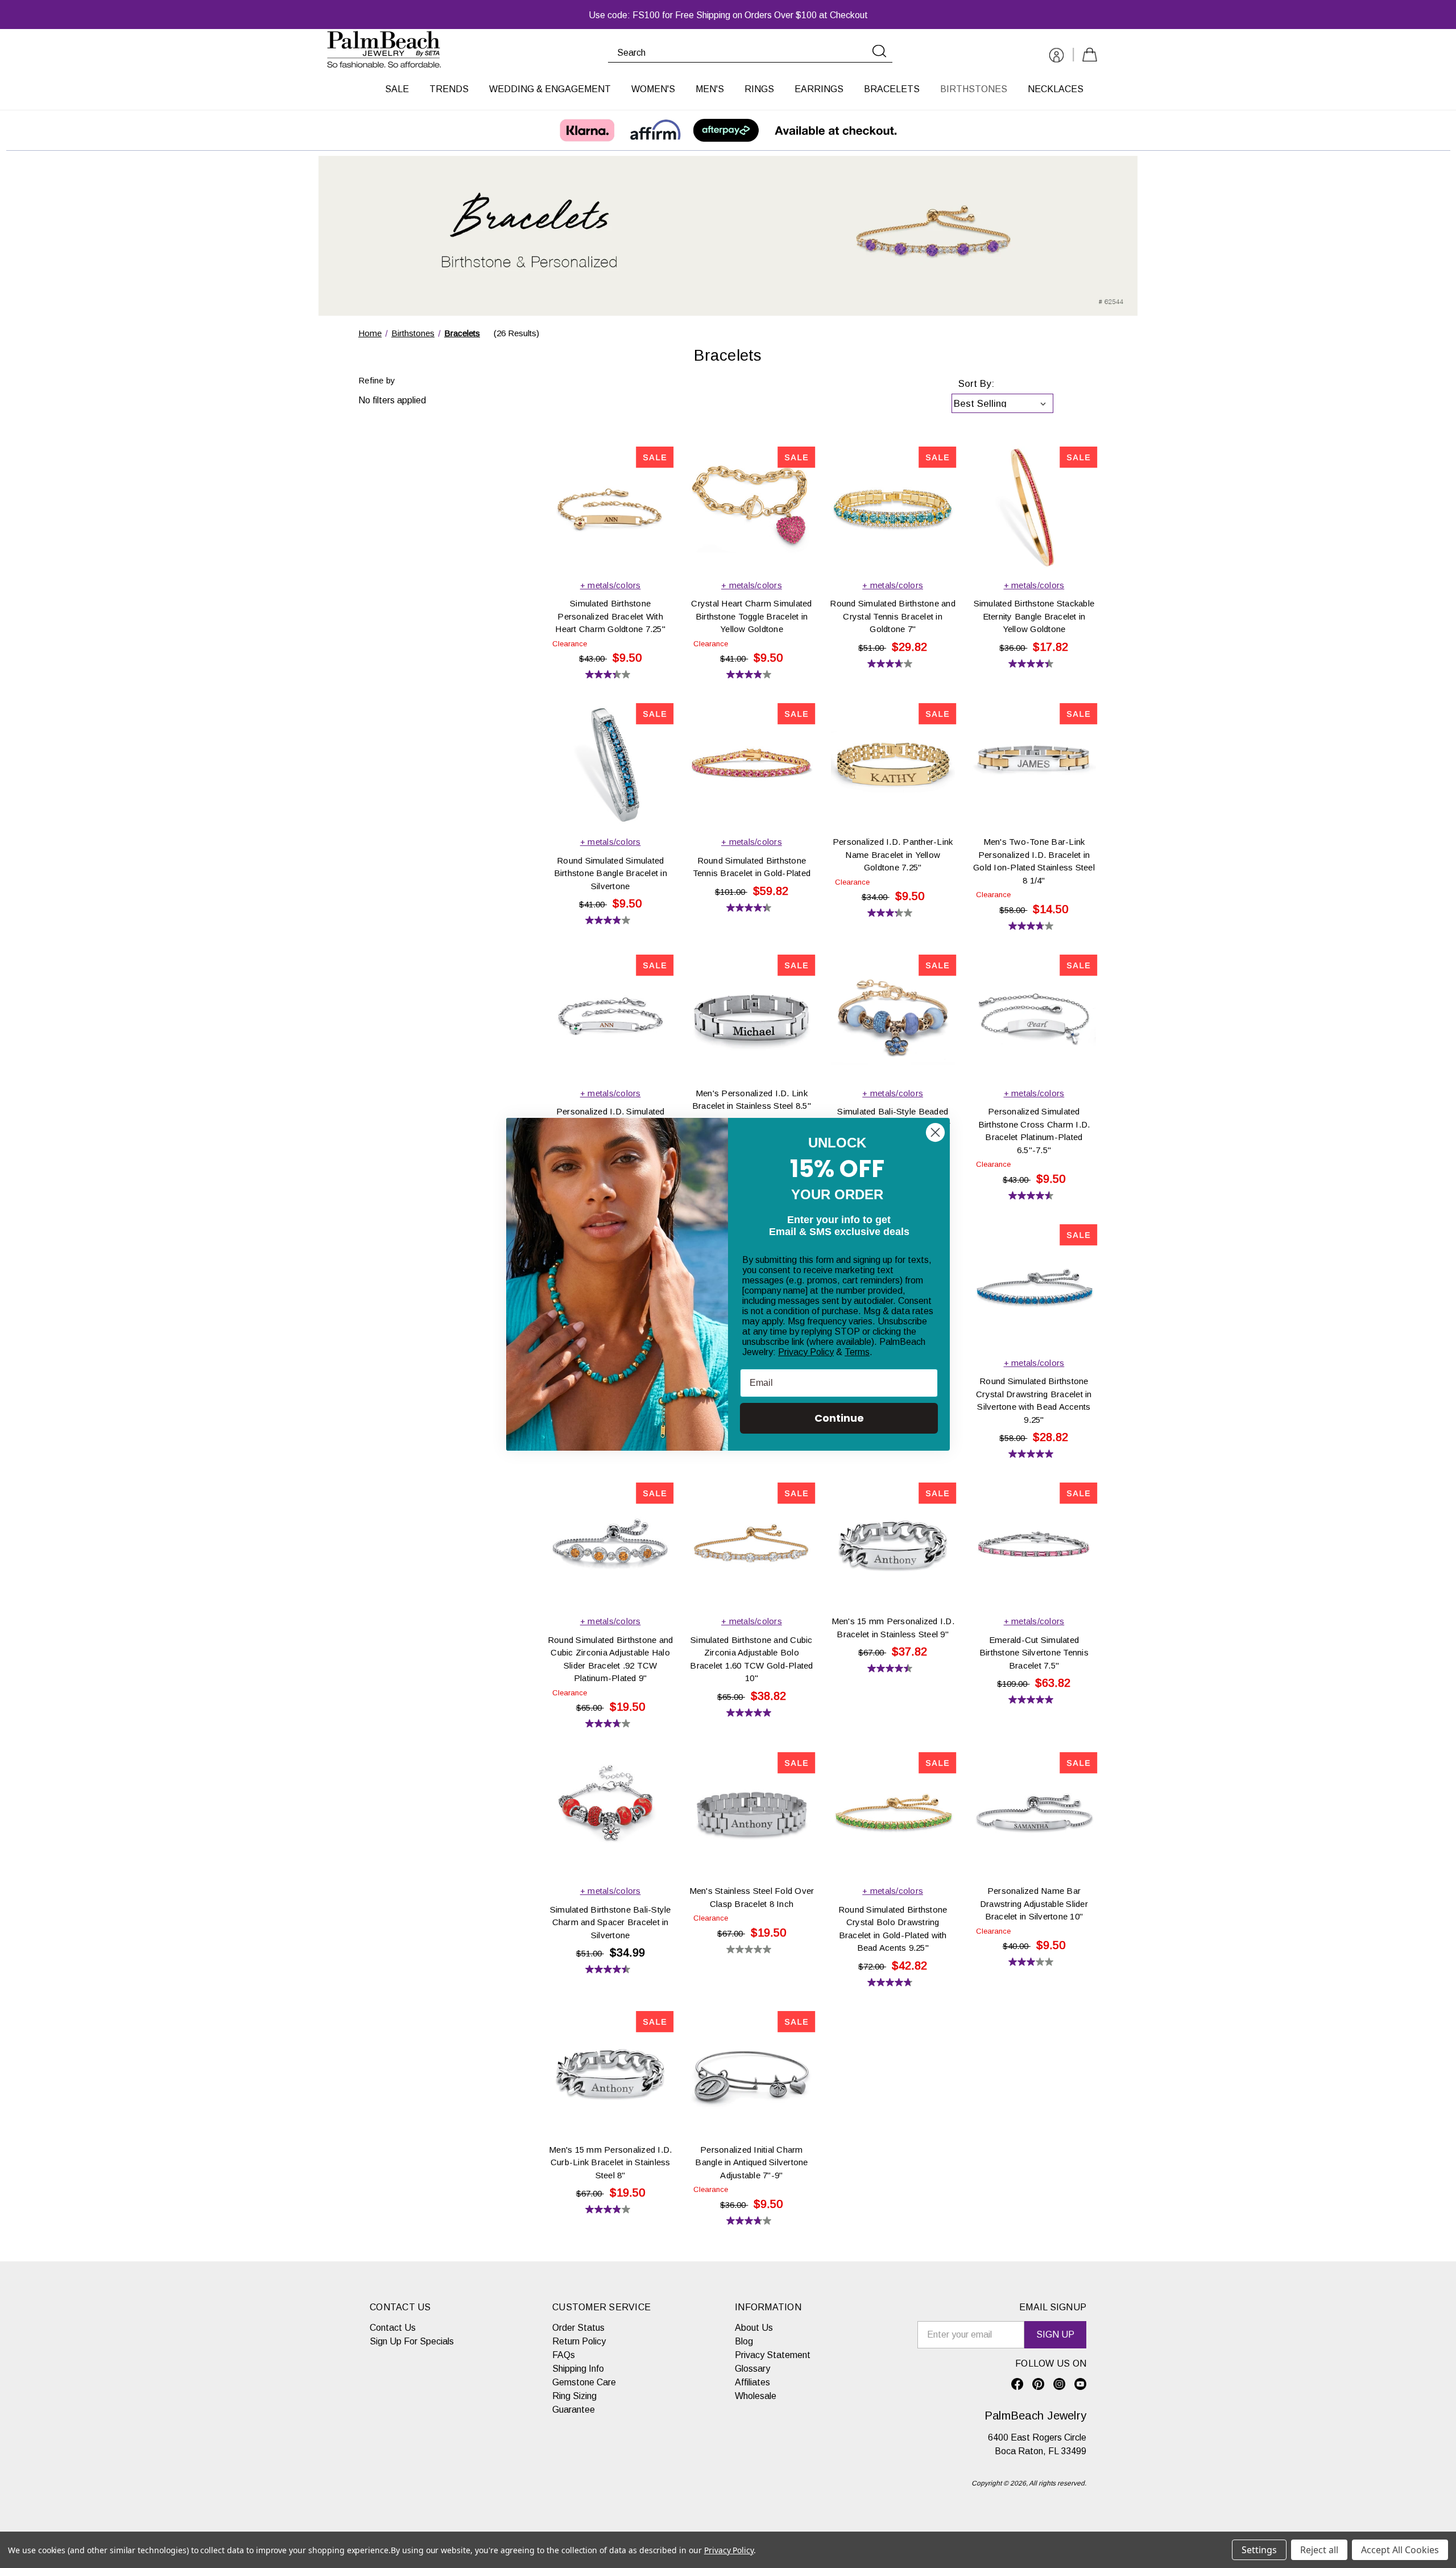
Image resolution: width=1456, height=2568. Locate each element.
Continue (839, 1418)
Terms (857, 1352)
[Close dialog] (935, 1132)
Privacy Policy (806, 1352)
